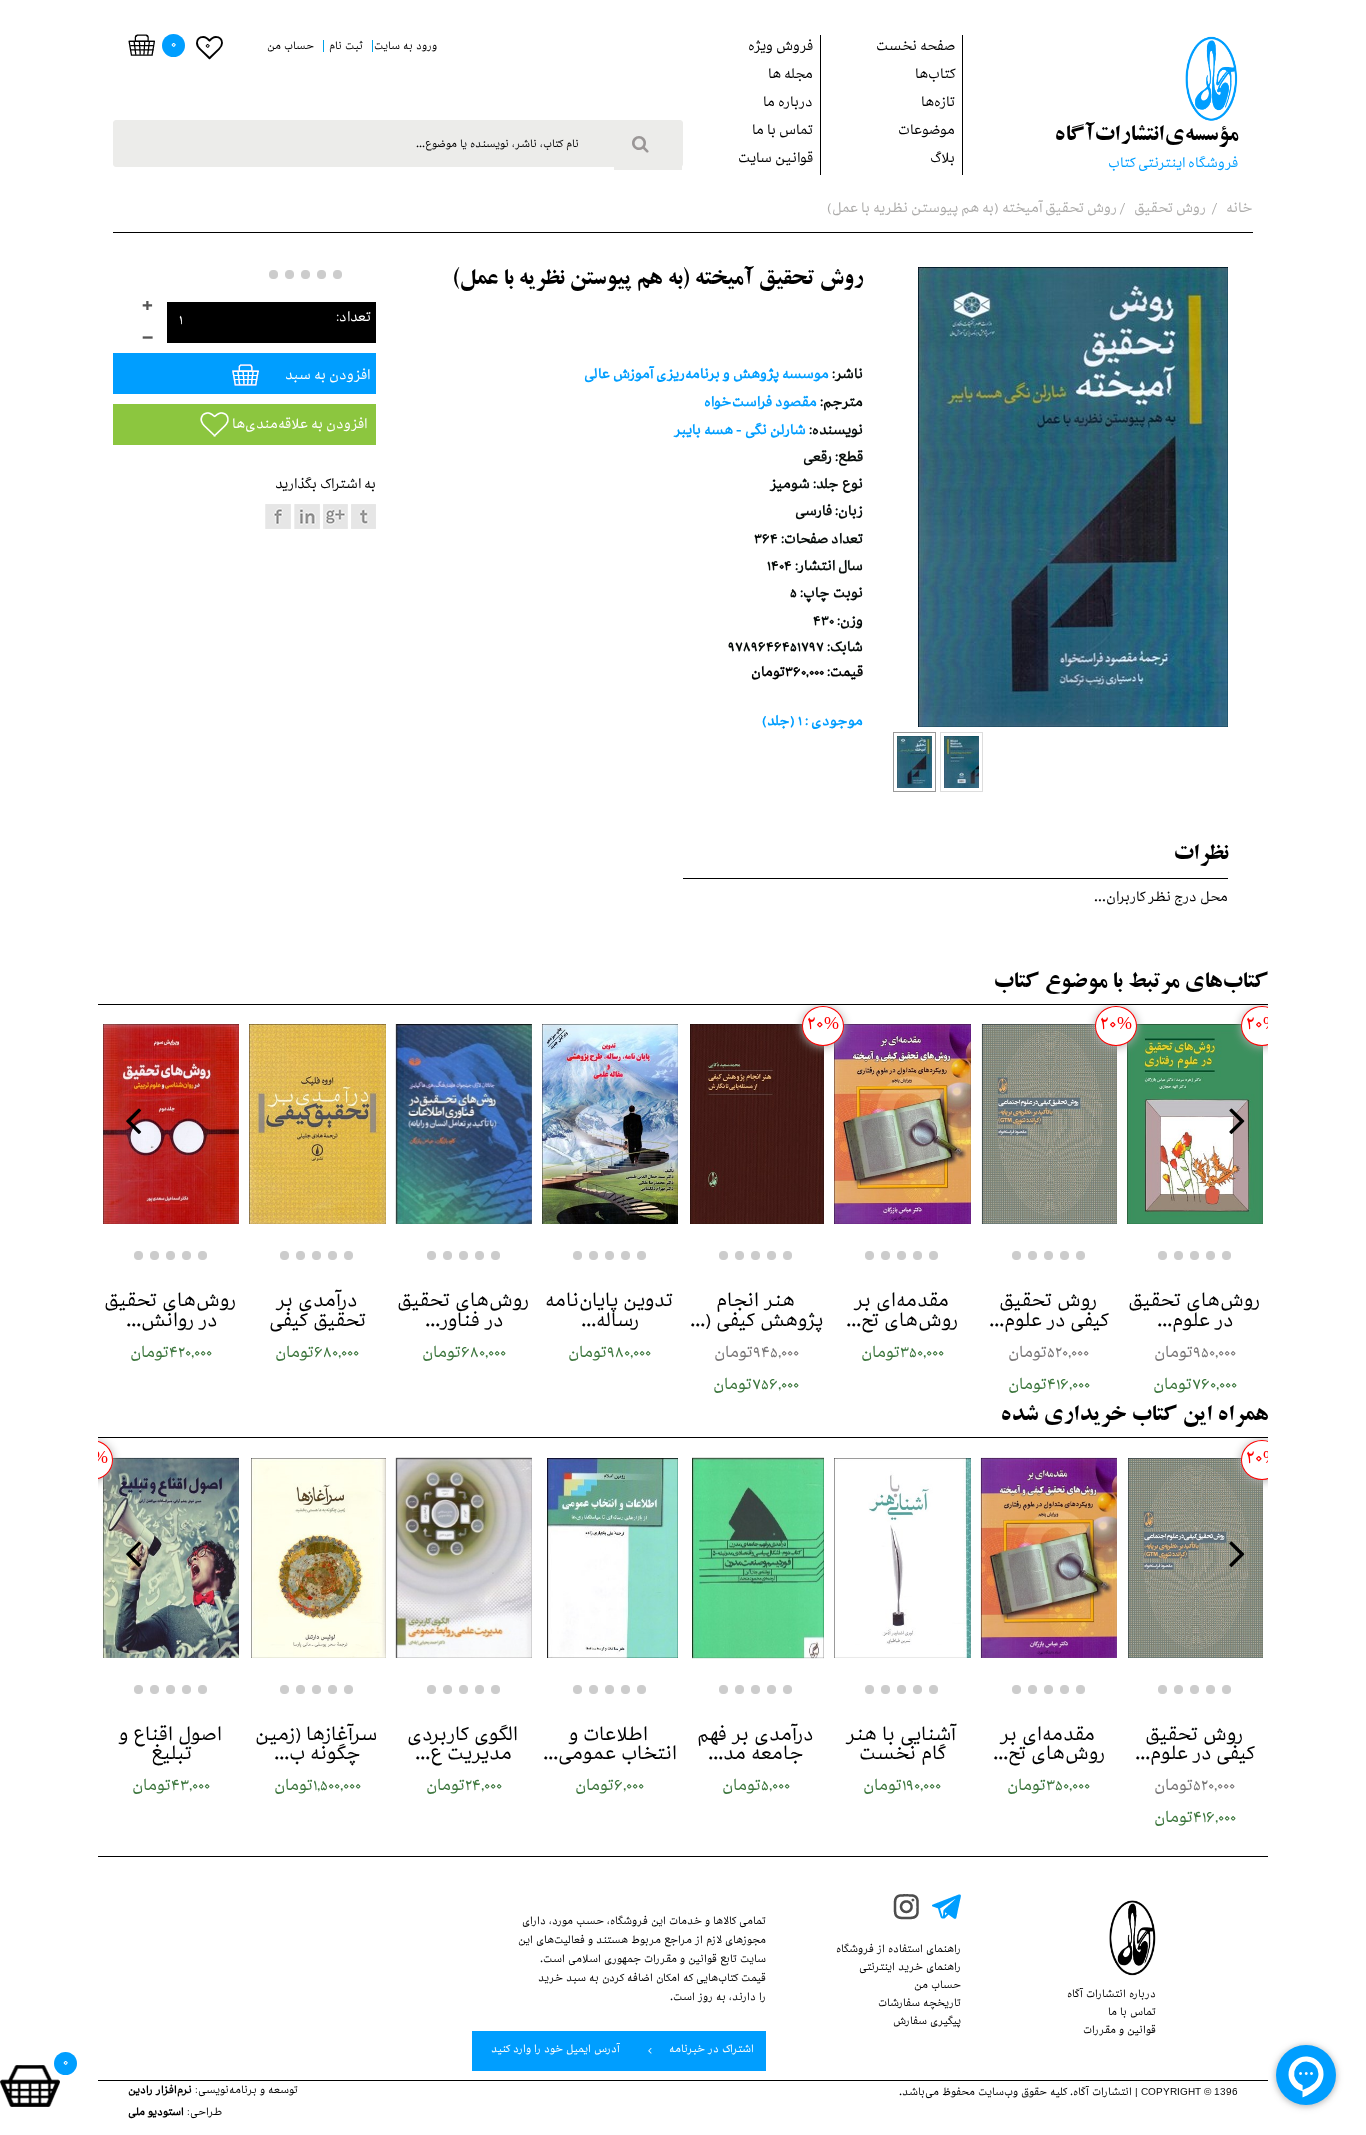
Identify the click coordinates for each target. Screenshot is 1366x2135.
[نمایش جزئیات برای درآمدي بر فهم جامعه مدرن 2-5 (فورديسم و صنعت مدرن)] (756, 1558)
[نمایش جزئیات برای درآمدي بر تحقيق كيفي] (317, 1124)
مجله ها (790, 76)
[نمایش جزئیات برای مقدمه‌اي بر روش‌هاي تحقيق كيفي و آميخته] (902, 1124)
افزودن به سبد (326, 377)
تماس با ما (782, 132)
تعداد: (353, 319)
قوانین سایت (775, 160)
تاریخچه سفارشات (919, 2005)
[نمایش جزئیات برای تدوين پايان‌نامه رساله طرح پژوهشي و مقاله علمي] (610, 1124)
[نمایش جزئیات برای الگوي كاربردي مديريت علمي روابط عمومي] (464, 1558)
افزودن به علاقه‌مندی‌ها (298, 426)
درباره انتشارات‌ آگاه (1111, 1996)
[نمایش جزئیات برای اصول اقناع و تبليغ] (171, 1558)
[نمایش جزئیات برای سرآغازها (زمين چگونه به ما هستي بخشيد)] (317, 1558)
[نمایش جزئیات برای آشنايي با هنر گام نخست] (902, 1558)
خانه (1238, 210)
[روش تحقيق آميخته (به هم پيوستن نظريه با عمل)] (914, 762)
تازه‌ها (938, 104)
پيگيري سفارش (927, 2023)
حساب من (937, 1987)
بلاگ (942, 160)
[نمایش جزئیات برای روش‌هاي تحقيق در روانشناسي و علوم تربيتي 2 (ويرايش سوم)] (171, 1124)
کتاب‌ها (935, 76)
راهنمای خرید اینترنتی (910, 1969)
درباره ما (788, 104)
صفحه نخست (915, 48)
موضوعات (926, 132)
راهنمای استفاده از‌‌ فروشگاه (898, 1951)
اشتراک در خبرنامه (710, 2051)
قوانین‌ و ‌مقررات (1119, 2032)
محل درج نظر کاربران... (1161, 899)
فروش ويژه (780, 48)
